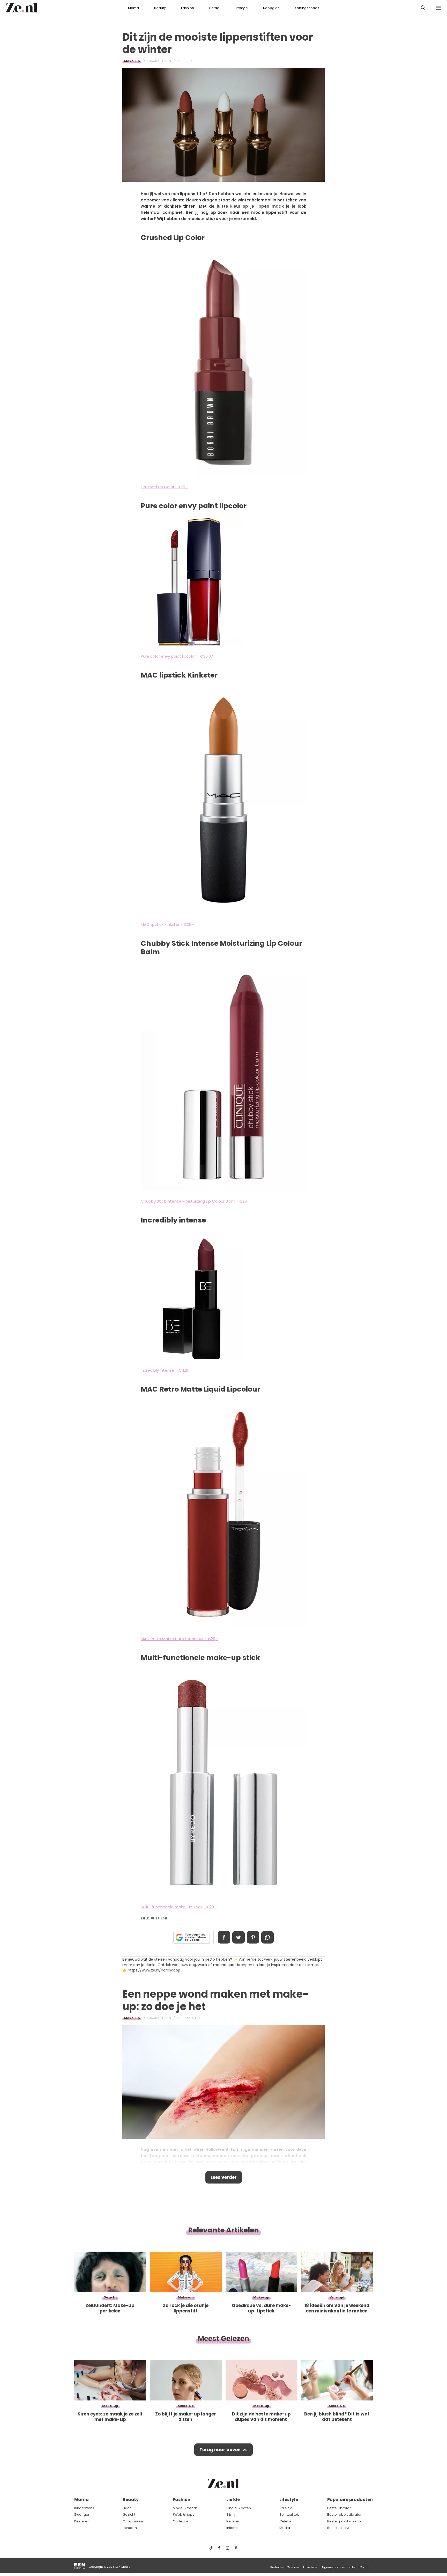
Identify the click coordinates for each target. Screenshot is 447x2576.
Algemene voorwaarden (339, 2567)
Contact (366, 2567)
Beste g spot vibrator (345, 2521)
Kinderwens (84, 2508)
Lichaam (130, 2528)
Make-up (132, 61)
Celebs (285, 2521)
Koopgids (271, 8)
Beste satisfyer (340, 2528)
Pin (253, 1937)
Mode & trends (185, 2508)
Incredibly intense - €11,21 (165, 1370)
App (267, 1937)
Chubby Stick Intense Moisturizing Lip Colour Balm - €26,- (195, 1201)
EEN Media (123, 2567)
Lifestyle (241, 8)
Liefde (214, 8)
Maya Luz (193, 2018)
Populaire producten (350, 2499)
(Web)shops (184, 2515)
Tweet (239, 1937)
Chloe (190, 61)
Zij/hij (231, 2515)
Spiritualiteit (289, 2515)
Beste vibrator (339, 2508)
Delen (224, 1937)
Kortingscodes (307, 8)
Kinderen (82, 2521)
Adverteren (311, 2567)
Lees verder (224, 2177)
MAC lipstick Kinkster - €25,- (167, 924)
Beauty (160, 8)
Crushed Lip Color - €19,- (164, 487)
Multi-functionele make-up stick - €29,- (179, 1907)
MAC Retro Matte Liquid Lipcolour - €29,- (179, 1639)
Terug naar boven (220, 2450)
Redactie (277, 2567)
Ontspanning (133, 2521)
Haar (127, 2508)
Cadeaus (181, 2521)
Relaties (233, 2521)
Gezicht (129, 2515)
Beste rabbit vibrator (344, 2515)
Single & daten (239, 2508)
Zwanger (82, 2515)
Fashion (188, 8)
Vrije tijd (286, 2508)
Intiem (232, 2528)
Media (285, 2528)
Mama (133, 8)
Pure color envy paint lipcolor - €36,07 (177, 656)
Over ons (293, 2567)
